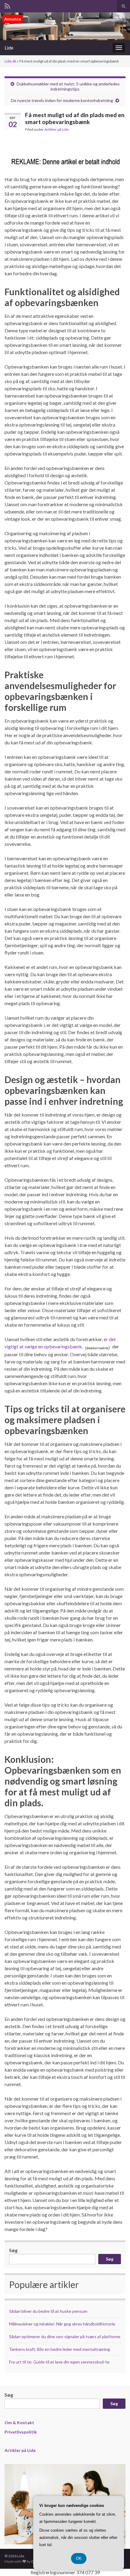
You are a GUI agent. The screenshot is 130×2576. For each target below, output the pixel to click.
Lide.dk (10, 61)
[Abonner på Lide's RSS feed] (7, 5)
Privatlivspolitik (21, 2432)
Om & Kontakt (19, 2423)
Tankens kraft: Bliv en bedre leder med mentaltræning (60, 2349)
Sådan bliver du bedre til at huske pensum (48, 2311)
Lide (9, 48)
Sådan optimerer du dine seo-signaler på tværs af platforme (65, 2336)
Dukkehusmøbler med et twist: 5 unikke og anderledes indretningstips (68, 86)
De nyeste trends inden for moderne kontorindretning (62, 100)
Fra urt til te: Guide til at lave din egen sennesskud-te (59, 2362)
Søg (13, 2250)
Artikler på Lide (57, 129)
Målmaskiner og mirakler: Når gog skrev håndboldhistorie (62, 2324)
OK (79, 2558)
